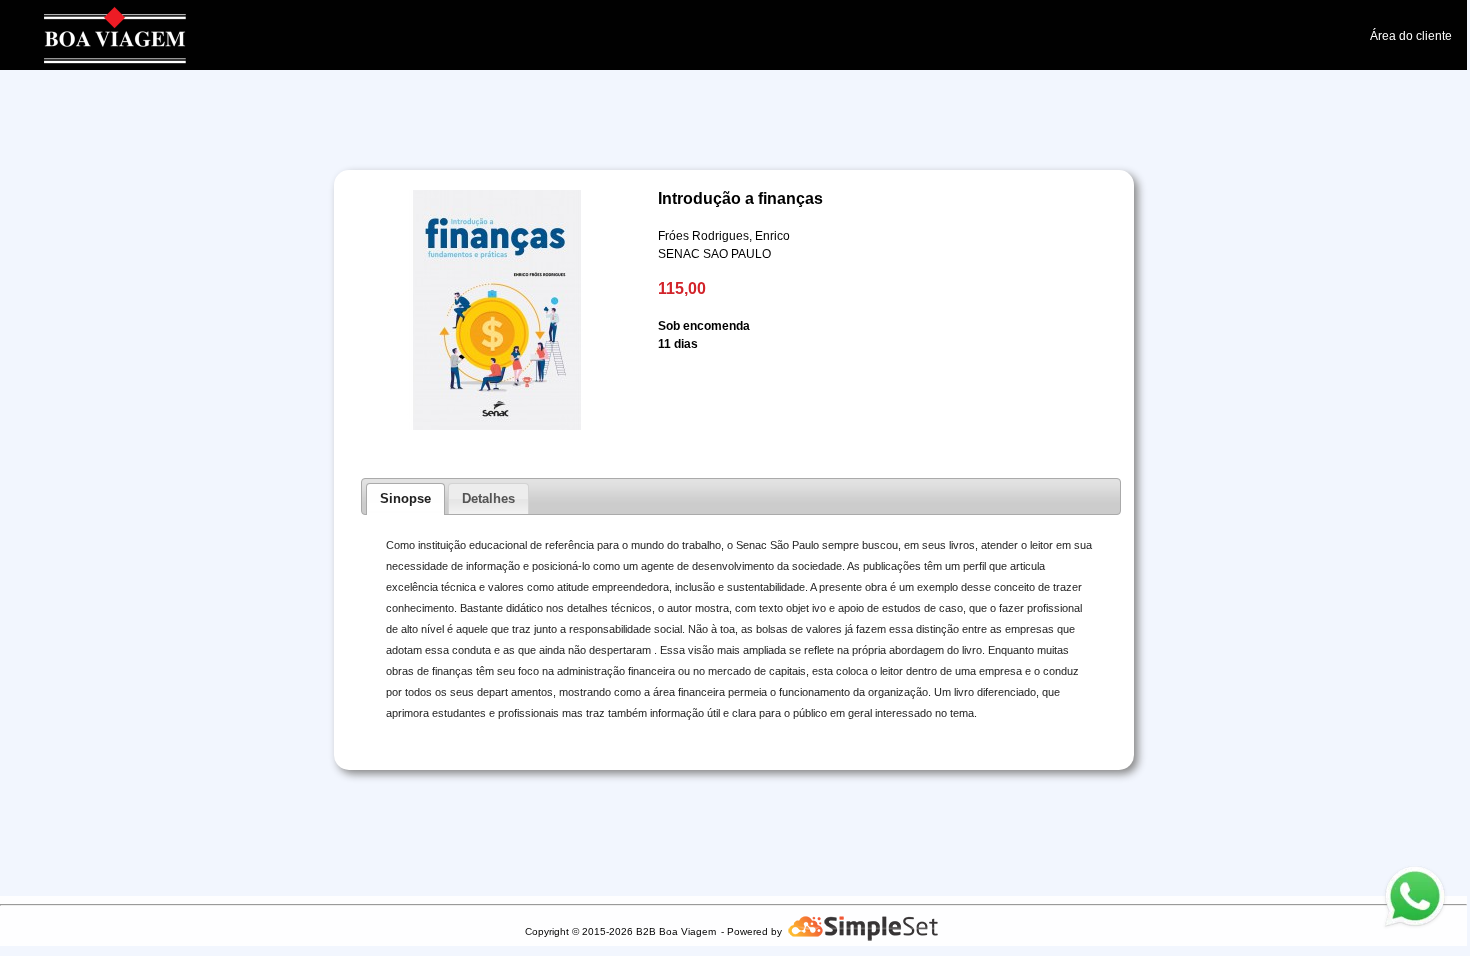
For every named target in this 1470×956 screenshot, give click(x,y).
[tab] (405, 499)
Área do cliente (1411, 36)
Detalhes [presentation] (488, 498)
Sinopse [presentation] (405, 498)
